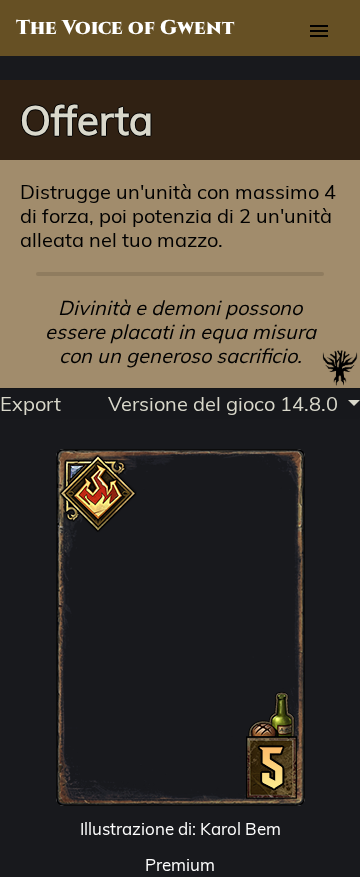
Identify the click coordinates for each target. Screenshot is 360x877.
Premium (180, 864)
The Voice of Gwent (125, 28)
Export (30, 403)
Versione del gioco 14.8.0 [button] (225, 403)
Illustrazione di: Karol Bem (180, 828)
